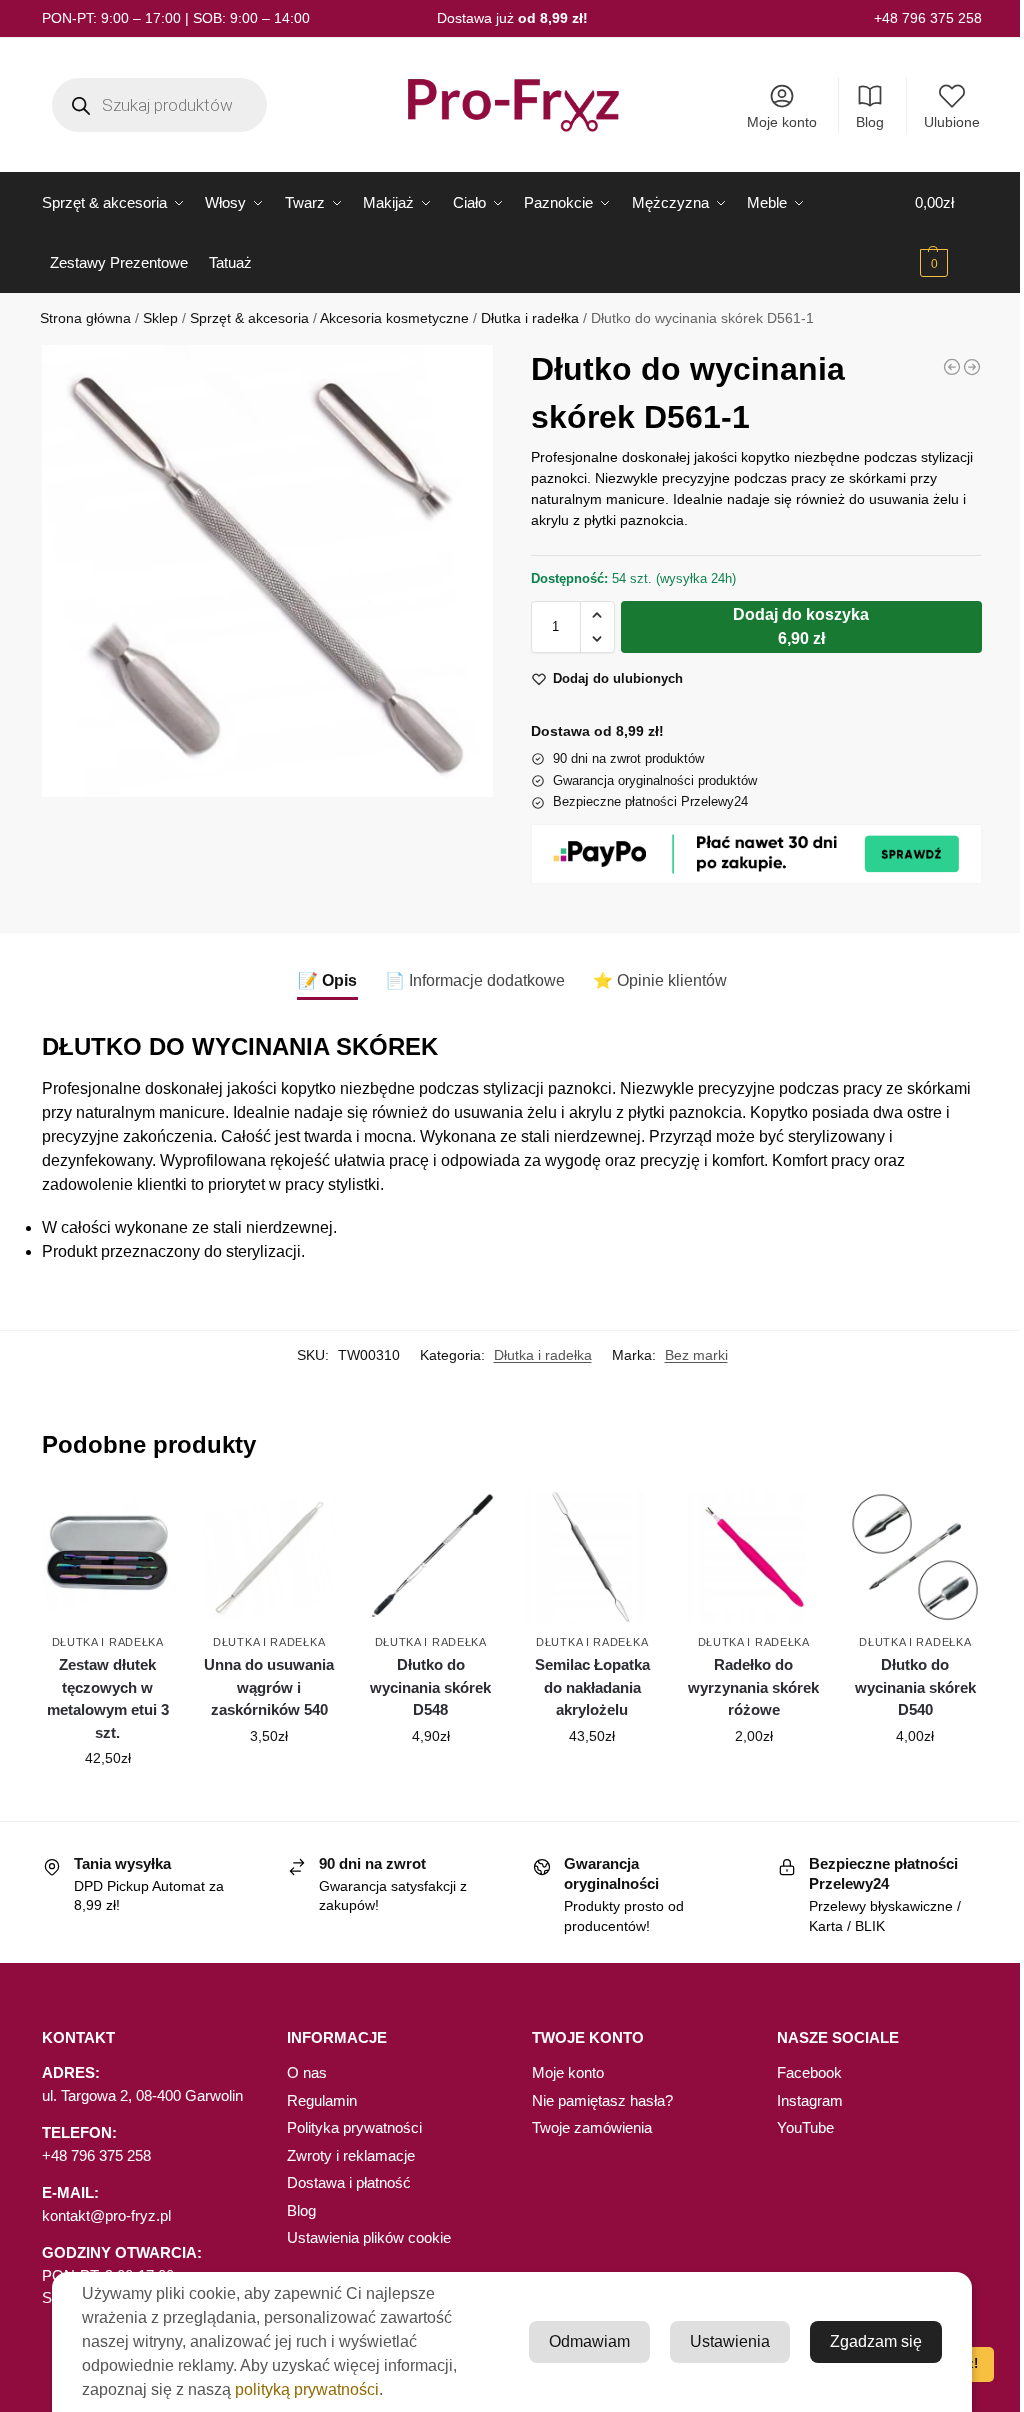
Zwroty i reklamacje (351, 2155)
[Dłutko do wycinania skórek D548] (431, 1557)
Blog (870, 122)
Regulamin (322, 2100)
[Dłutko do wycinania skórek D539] (972, 367)
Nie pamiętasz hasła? (602, 2100)
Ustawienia (730, 2341)
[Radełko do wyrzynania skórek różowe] (952, 367)
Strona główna (85, 318)
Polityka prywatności (354, 2127)
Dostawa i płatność (349, 2182)
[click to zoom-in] (267, 570)
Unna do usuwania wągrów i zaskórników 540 (269, 1687)
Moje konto (782, 122)
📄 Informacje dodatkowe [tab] (475, 980)
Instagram (810, 2100)
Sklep (160, 318)
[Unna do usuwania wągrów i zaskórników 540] (269, 1557)
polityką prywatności (307, 2389)
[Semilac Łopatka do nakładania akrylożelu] (592, 1557)
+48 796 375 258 (928, 18)
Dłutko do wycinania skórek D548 (430, 1687)
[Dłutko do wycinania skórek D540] (915, 1557)
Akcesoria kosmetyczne (394, 318)
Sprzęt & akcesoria (249, 318)
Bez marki (696, 1355)
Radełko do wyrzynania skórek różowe (753, 1687)
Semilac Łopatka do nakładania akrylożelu (592, 1687)
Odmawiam (589, 2341)
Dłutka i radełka (530, 318)
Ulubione (952, 122)
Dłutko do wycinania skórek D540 (915, 1687)
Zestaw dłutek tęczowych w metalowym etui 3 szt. (108, 1698)
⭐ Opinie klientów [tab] (660, 980)
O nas (307, 2072)
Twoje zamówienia (592, 2127)
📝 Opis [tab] (327, 980)
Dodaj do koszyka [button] (108, 1801)
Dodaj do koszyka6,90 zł (801, 626)
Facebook (809, 2072)
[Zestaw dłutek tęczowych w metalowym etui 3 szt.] (108, 1557)
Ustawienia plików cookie (369, 2237)
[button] (948, 233)
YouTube (805, 2127)
